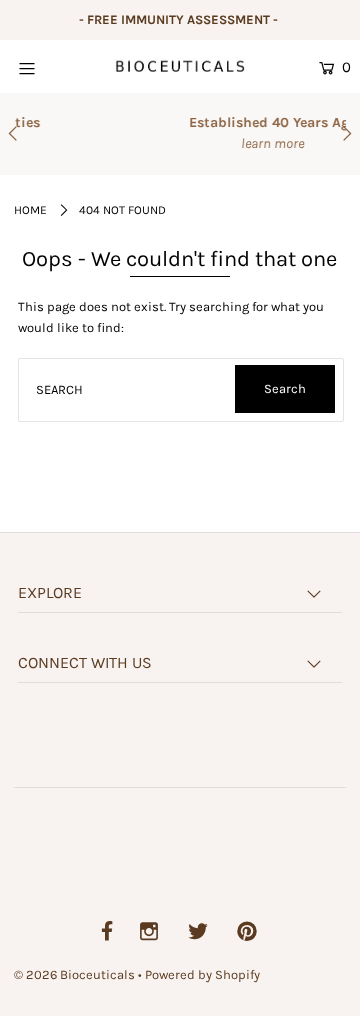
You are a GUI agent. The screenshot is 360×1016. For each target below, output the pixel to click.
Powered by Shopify (202, 974)
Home (30, 210)
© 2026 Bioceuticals (76, 974)
